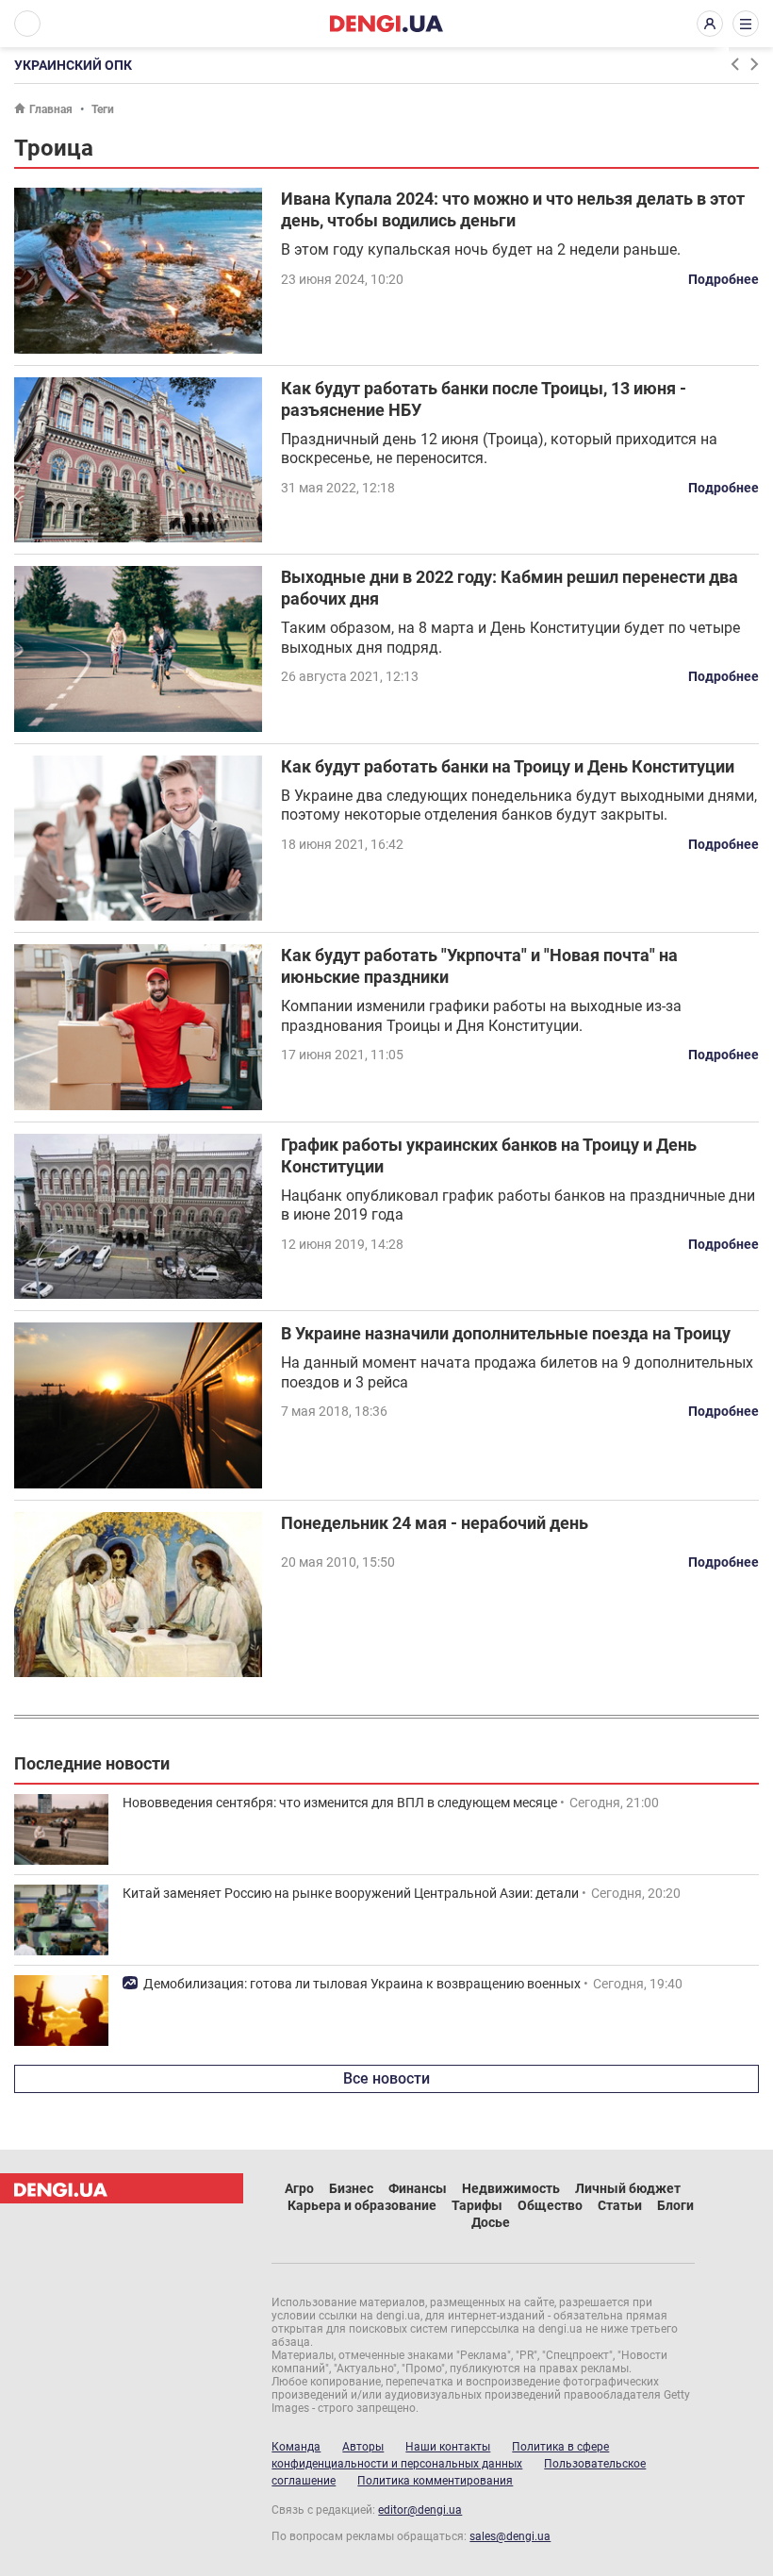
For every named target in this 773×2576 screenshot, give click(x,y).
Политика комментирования (435, 2481)
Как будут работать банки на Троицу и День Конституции (508, 766)
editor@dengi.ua (420, 2510)
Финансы (418, 2188)
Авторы (363, 2447)
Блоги (675, 2205)
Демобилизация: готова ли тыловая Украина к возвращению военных (362, 1984)
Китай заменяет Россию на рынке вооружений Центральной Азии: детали (351, 1893)
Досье (491, 2222)
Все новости (386, 2078)
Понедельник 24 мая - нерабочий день (435, 1523)
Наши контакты (448, 2447)
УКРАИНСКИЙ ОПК (73, 65)
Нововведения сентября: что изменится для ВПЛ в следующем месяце (340, 1803)
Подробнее (724, 279)
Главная (51, 109)
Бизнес (351, 2188)
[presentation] (734, 64)
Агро (299, 2188)
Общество (550, 2205)
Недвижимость (511, 2188)
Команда (296, 2447)
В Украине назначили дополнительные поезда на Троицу (506, 1333)
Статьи (620, 2205)
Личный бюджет (628, 2188)
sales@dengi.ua (510, 2536)
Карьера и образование (362, 2205)
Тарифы (477, 2205)
